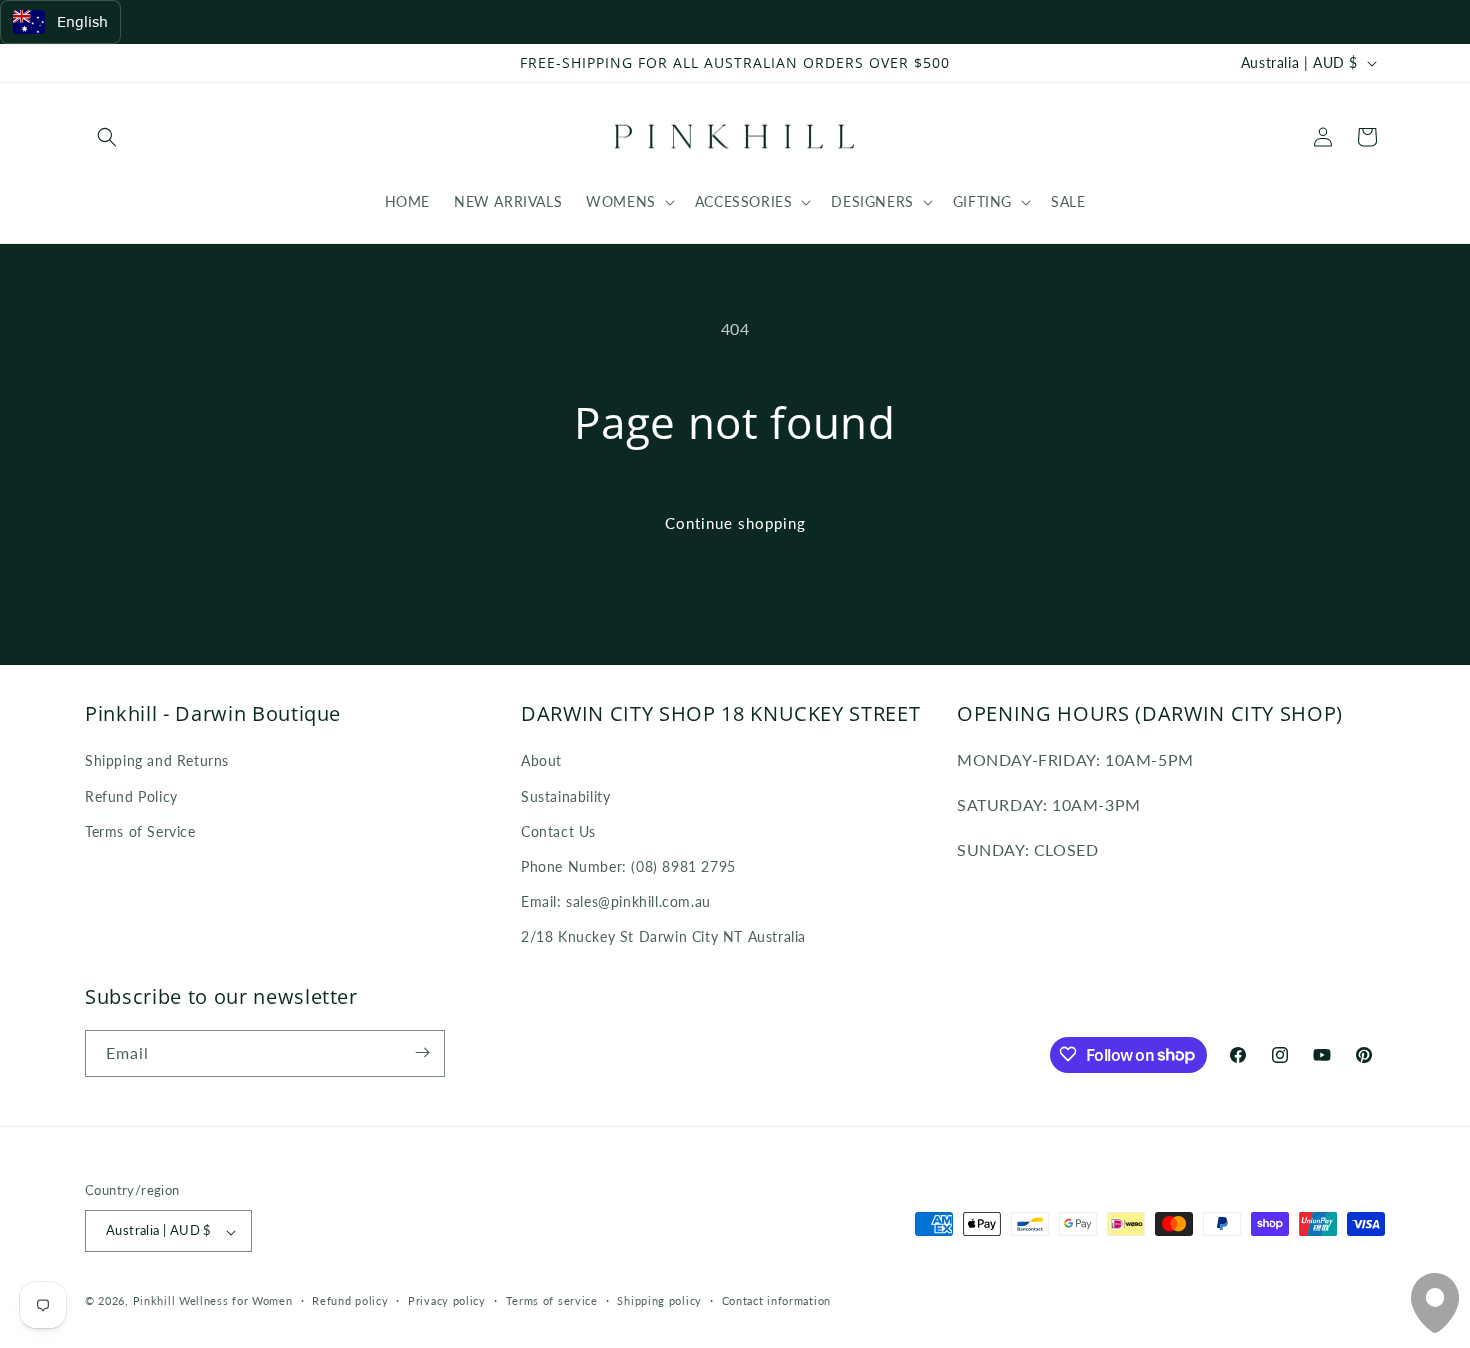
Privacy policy (447, 1300)
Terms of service (552, 1300)
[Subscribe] (422, 1052)
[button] (107, 137)
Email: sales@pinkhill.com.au (616, 901)
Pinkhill (154, 1301)
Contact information (776, 1300)
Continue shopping (735, 523)
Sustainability (565, 795)
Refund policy (350, 1300)
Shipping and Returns (157, 760)
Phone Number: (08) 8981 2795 (628, 865)
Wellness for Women (236, 1301)
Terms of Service (140, 830)
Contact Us (558, 830)
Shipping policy (659, 1300)
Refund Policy (131, 795)
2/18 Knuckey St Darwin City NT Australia (663, 936)
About (541, 760)
